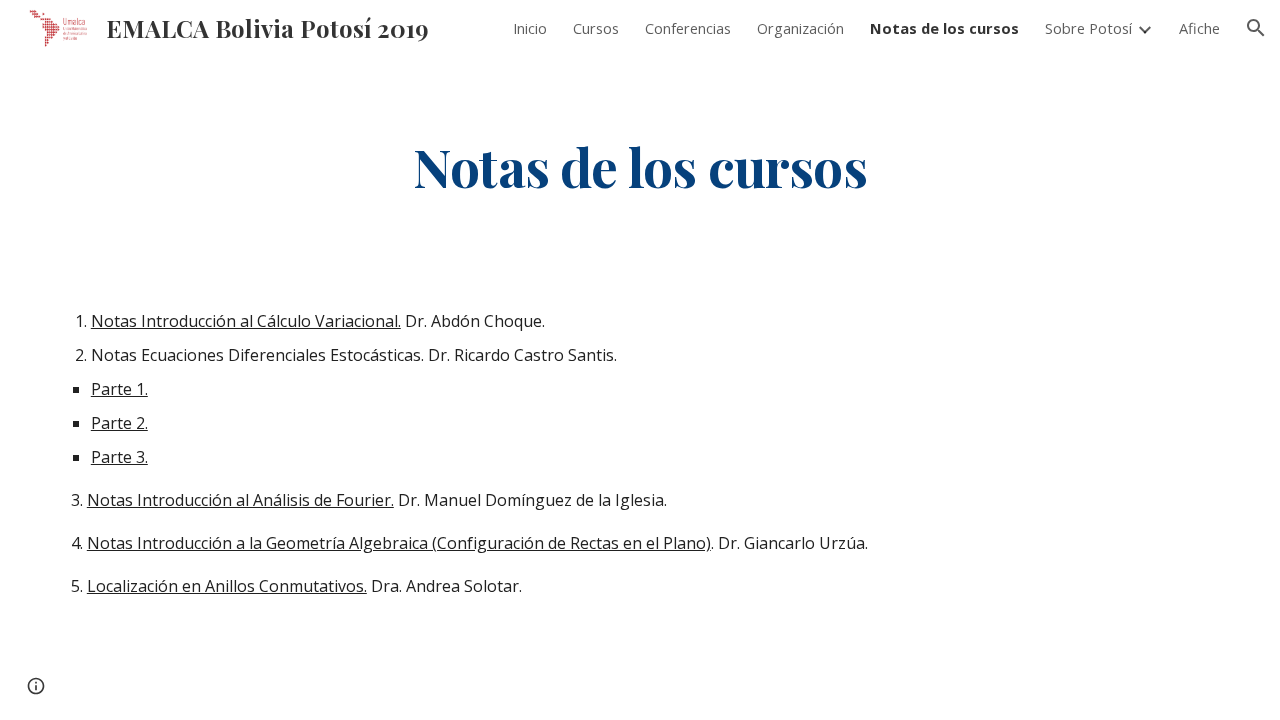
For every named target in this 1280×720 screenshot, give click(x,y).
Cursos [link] (596, 28)
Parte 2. (119, 423)
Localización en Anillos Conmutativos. (227, 586)
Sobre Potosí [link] (1088, 28)
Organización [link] (800, 28)
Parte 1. (119, 389)
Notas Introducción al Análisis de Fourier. (240, 500)
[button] (1256, 28)
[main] (640, 165)
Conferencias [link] (688, 28)
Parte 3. (119, 457)
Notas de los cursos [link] (944, 28)
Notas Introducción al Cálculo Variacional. (246, 321)
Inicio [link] (530, 28)
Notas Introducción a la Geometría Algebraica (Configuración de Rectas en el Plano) (399, 543)
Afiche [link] (1199, 28)
